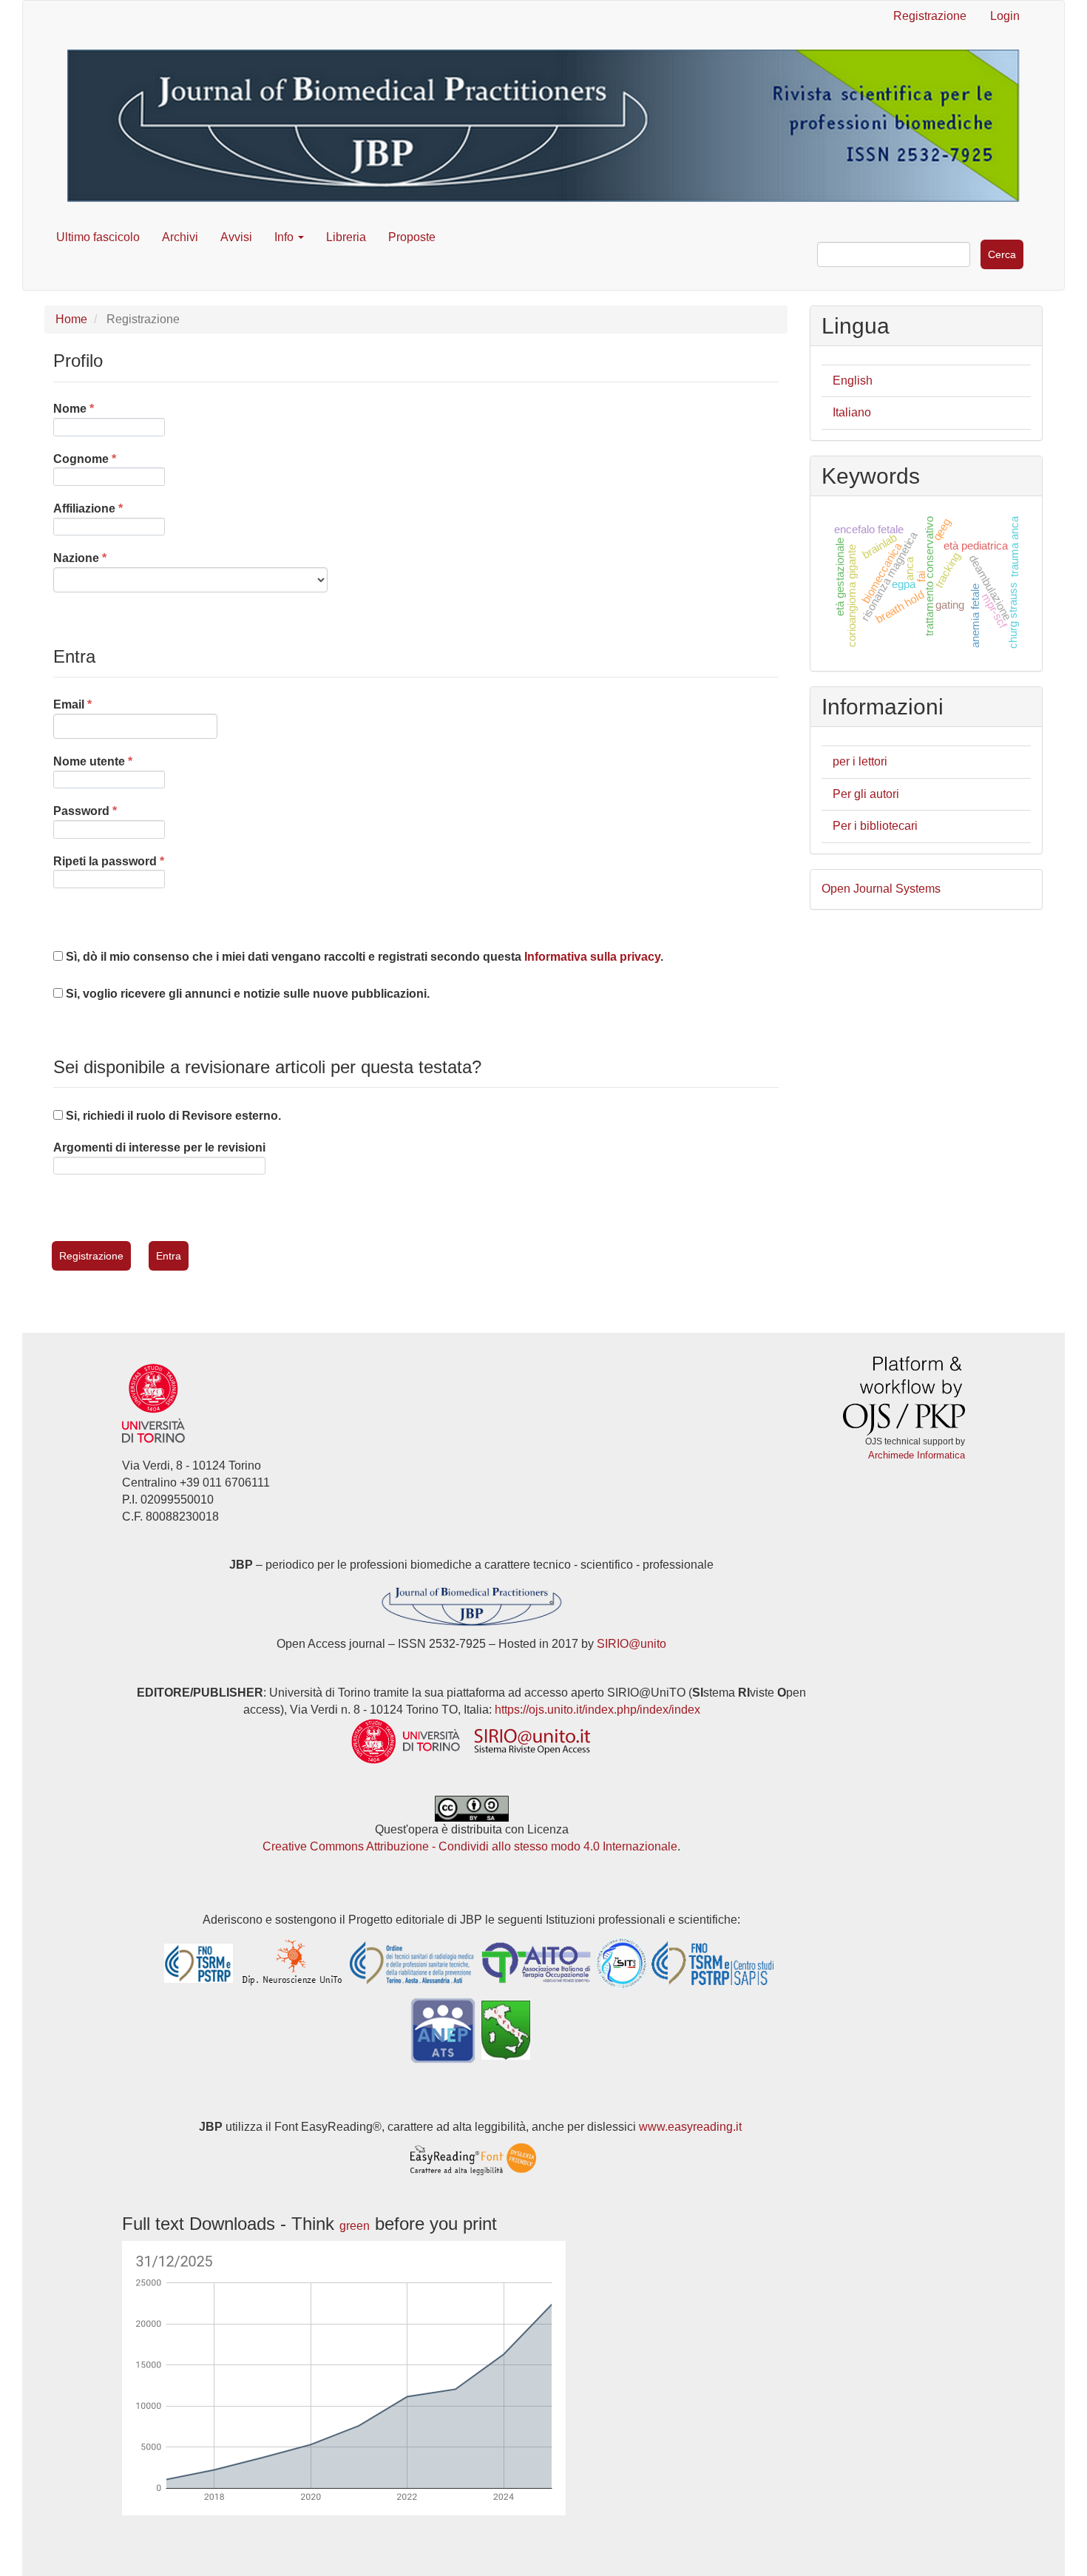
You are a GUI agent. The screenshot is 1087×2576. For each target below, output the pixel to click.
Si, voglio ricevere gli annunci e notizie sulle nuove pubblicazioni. (246, 994)
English (853, 381)
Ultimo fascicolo (98, 237)
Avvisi (236, 237)
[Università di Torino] (153, 1403)
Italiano (852, 412)
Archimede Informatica (917, 1455)
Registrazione (930, 16)
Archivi (180, 237)
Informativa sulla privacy (592, 957)
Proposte (412, 237)
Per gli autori (866, 794)
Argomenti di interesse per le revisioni (159, 1147)
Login (1005, 16)
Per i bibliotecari (875, 826)
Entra (169, 1256)
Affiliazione (109, 508)
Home (71, 319)
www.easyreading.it (690, 2127)
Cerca (1002, 254)
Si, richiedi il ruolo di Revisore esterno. (172, 1116)
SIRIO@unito (631, 1644)
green (355, 2226)
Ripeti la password (109, 861)
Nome (108, 408)
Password (109, 811)
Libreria (346, 237)
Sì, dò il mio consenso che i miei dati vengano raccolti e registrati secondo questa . (363, 957)
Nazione (114, 558)
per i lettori (860, 761)
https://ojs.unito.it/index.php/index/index (597, 1710)
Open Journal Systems (881, 889)
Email (107, 704)
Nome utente (109, 761)
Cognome (109, 459)
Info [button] (285, 237)
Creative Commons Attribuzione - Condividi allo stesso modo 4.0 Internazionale (470, 1846)
